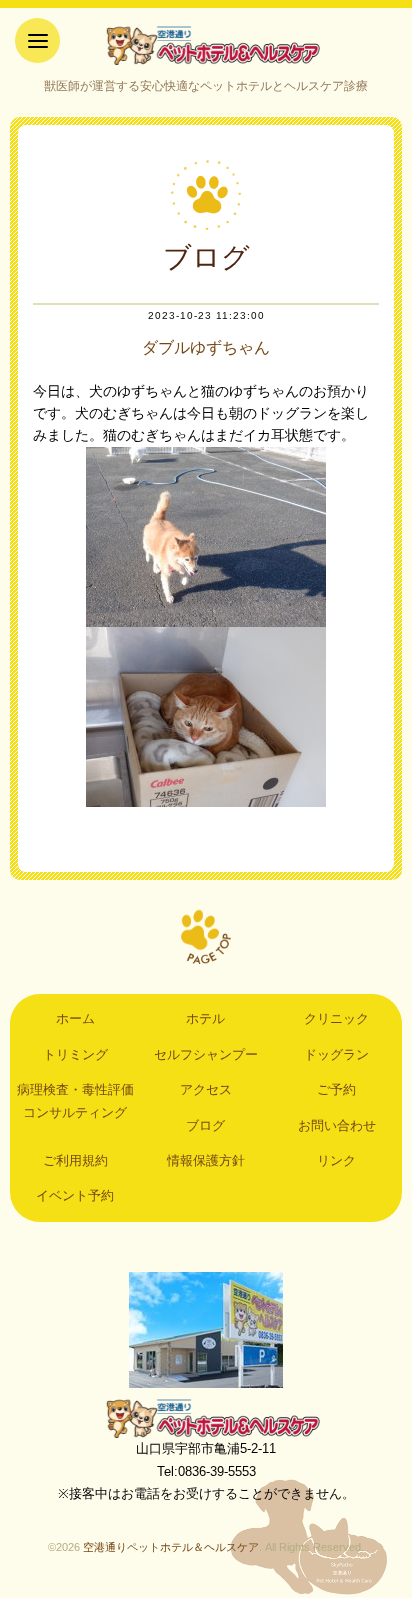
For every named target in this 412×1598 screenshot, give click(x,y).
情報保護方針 (206, 1160)
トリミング (75, 1054)
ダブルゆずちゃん (206, 347)
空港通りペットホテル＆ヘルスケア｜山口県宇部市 (206, 45)
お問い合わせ (337, 1125)
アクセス (206, 1089)
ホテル (205, 1018)
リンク (336, 1160)
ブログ (205, 1125)
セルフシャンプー (206, 1054)
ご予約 (336, 1089)
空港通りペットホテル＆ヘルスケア (206, 1418)
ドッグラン (336, 1054)
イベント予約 (75, 1195)
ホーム (75, 1018)
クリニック (336, 1018)
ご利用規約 (75, 1160)
